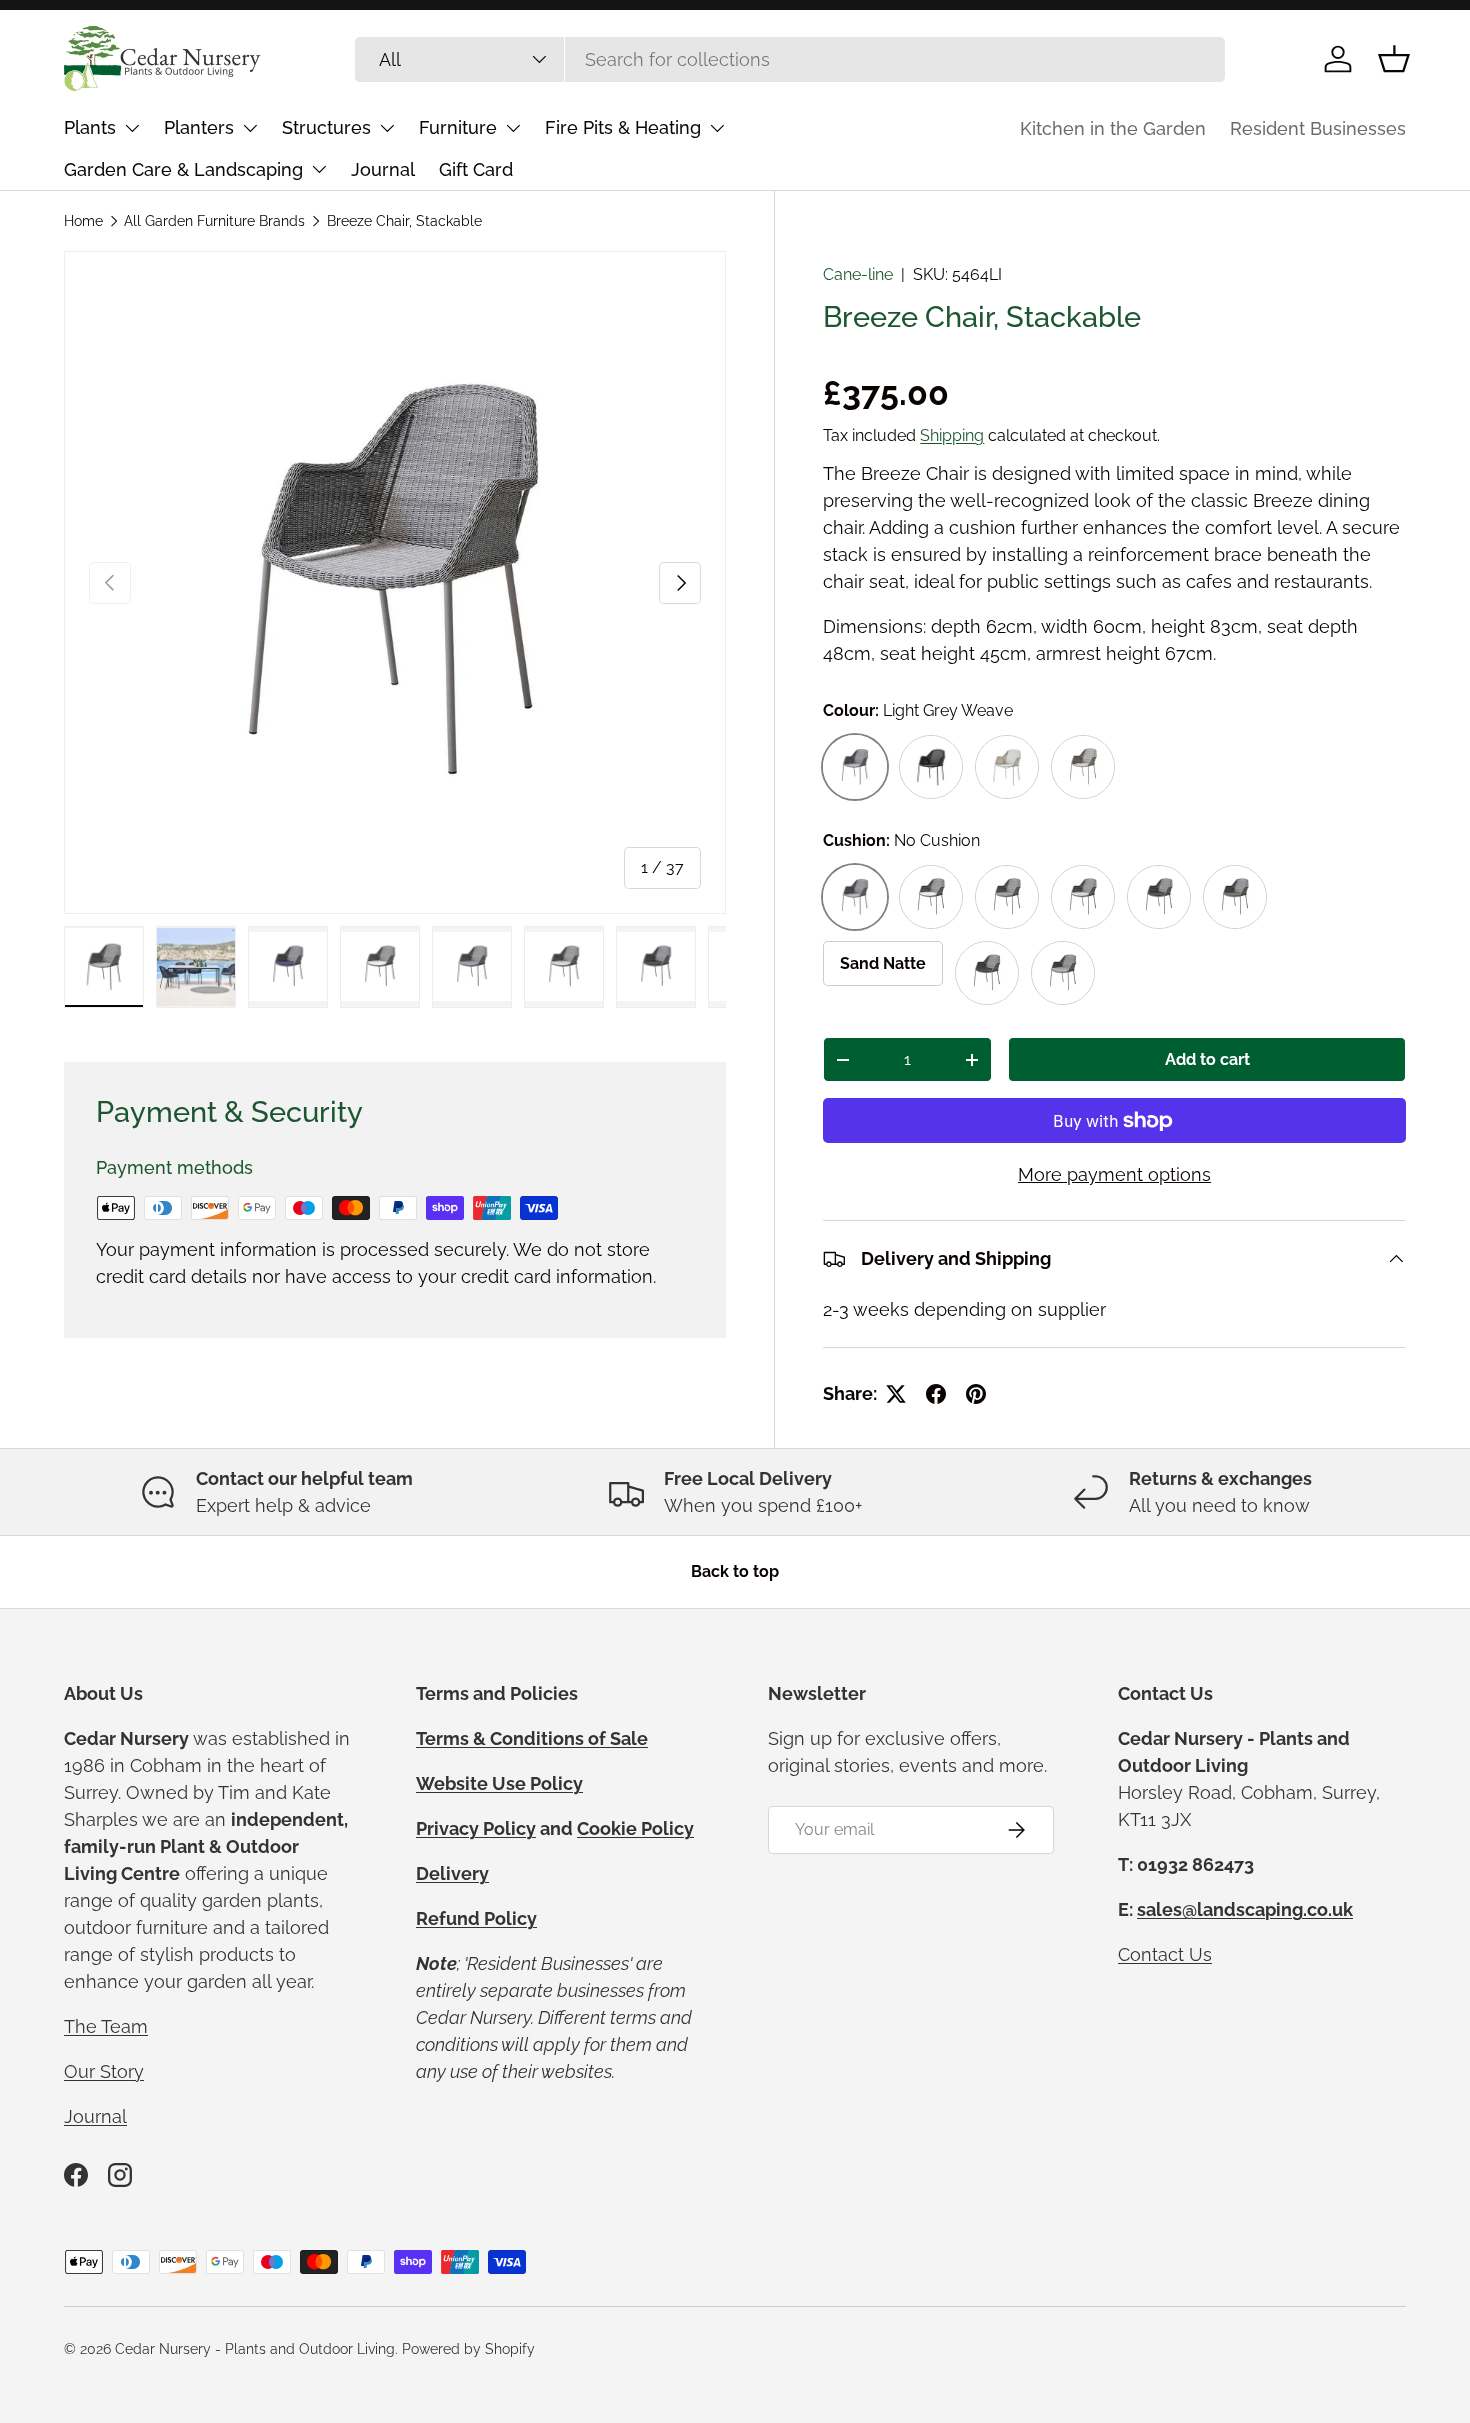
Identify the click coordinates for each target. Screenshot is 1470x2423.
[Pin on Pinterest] (976, 1394)
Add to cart (1207, 1059)
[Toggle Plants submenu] (132, 128)
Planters (199, 127)
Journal (383, 169)
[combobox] (790, 59)
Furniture (458, 127)
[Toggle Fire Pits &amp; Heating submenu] (717, 128)
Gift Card (476, 169)
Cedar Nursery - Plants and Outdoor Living (255, 2349)
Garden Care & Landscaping (183, 169)
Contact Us (1165, 1954)
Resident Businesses (1318, 128)
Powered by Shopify (468, 2349)
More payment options (1114, 1174)
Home (83, 221)
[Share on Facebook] (936, 1394)
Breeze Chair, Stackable (404, 221)
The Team (106, 2026)
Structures (326, 127)
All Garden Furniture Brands (214, 221)
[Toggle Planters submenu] (250, 128)
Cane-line (858, 274)
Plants (90, 127)
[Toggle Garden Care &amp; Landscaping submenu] (319, 169)
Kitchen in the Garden (1113, 128)
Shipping (952, 435)
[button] (1394, 59)
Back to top (735, 1571)
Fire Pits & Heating (623, 127)
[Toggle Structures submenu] (387, 128)
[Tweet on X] (896, 1394)
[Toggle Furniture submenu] (513, 128)
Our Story (104, 2071)
